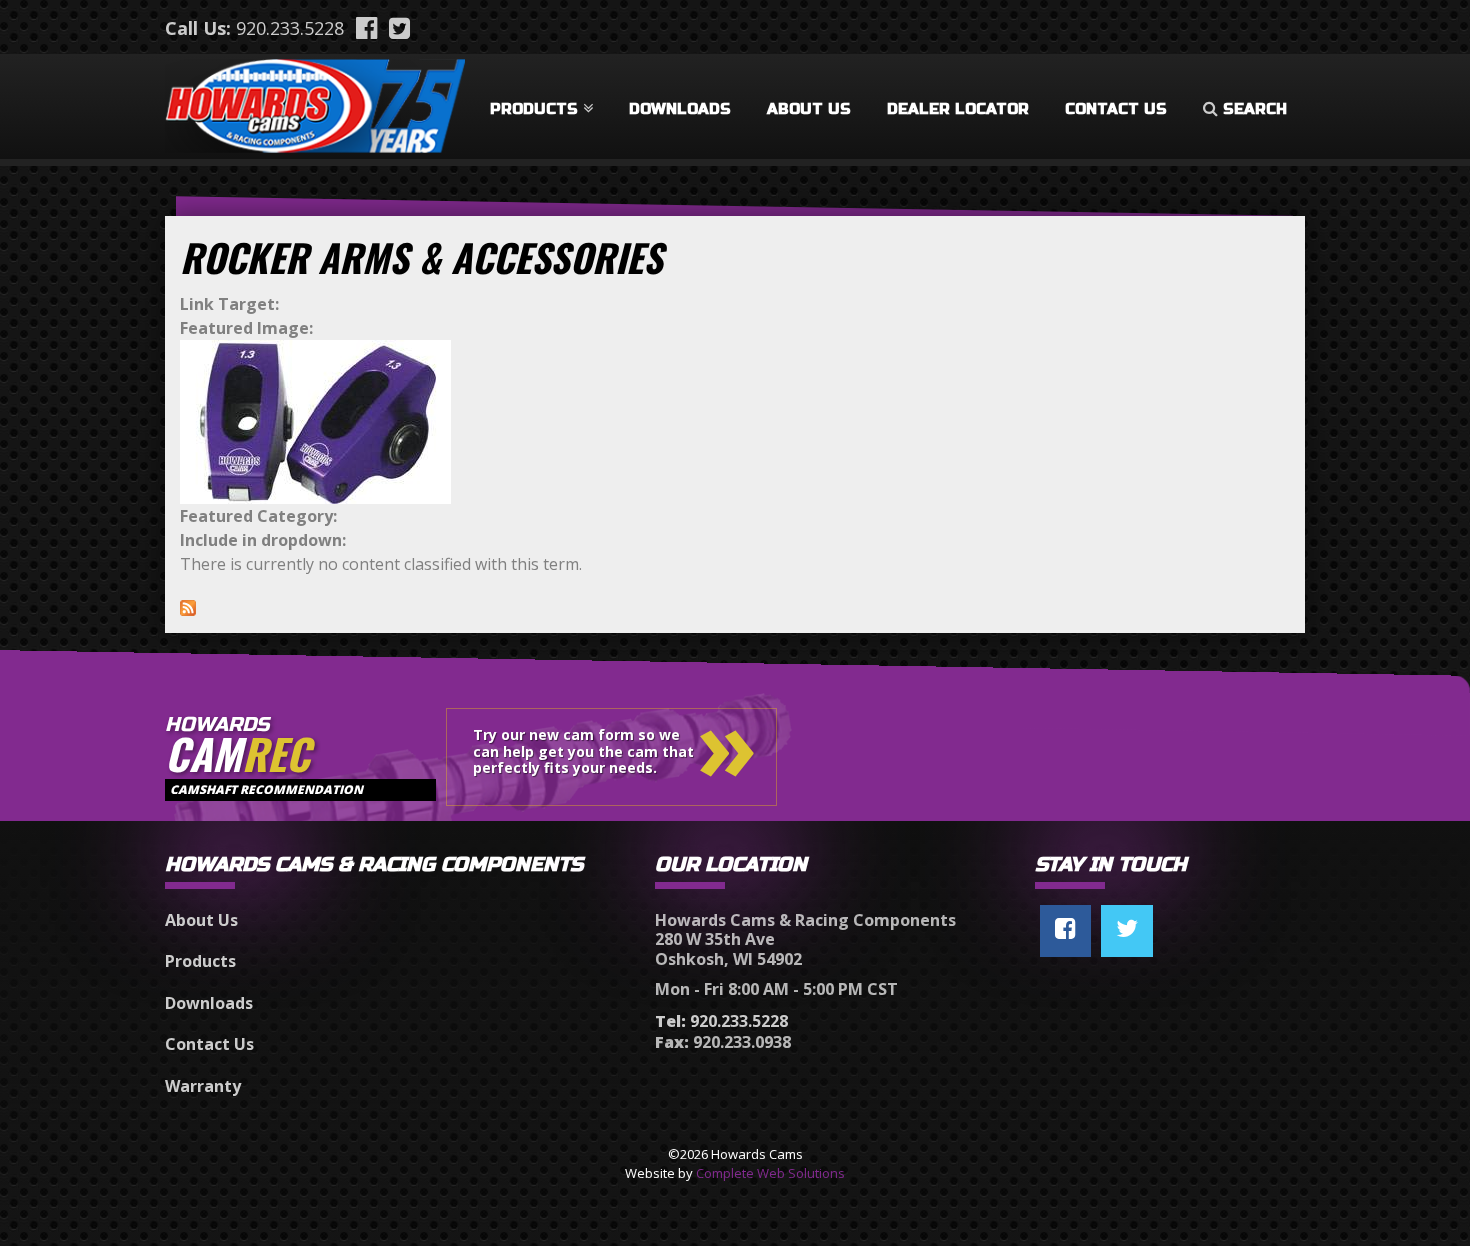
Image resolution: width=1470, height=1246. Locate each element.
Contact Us (1116, 109)
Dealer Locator (958, 109)
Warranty (203, 1086)
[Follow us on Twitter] (1127, 931)
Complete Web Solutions (770, 1173)
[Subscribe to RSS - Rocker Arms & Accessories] (188, 606)
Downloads (680, 109)
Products (534, 109)
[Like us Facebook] (1065, 931)
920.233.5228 (290, 28)
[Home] (315, 102)
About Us (809, 109)
